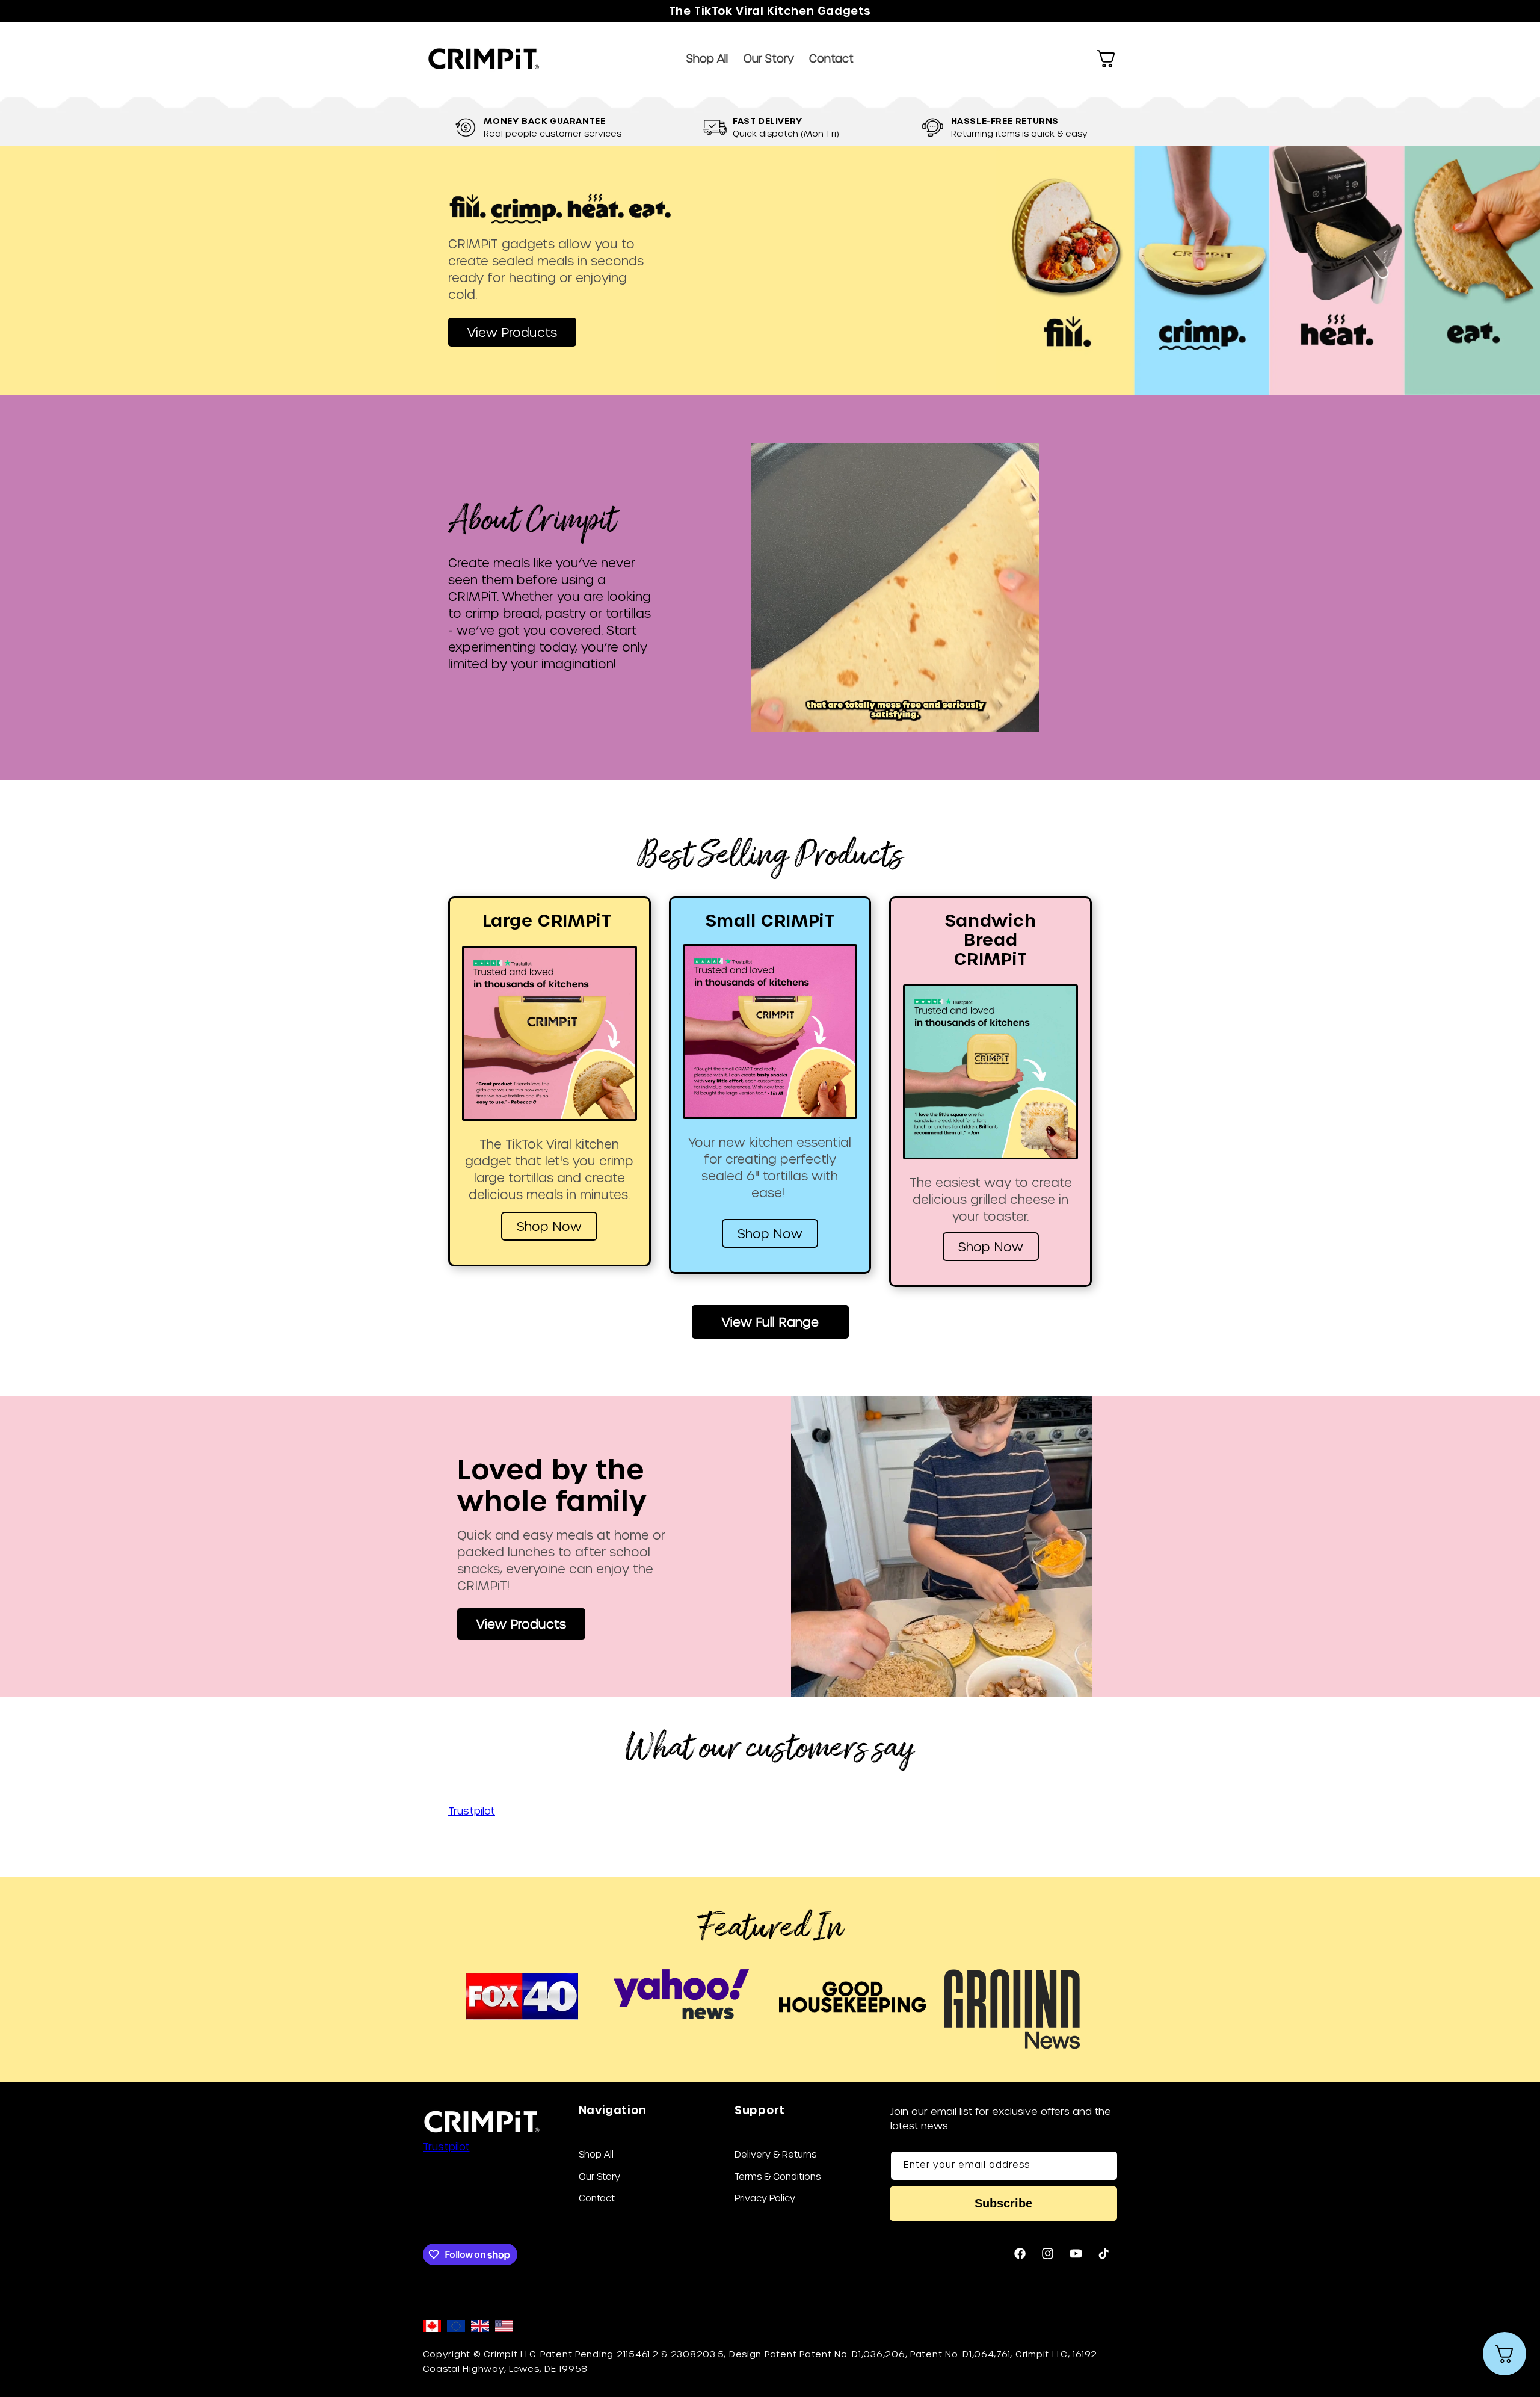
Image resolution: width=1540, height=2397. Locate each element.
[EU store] (456, 2327)
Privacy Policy (765, 2198)
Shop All (596, 2155)
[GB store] (480, 2327)
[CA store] (432, 2327)
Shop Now (549, 1226)
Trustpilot (472, 1810)
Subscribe (1003, 2203)
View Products (512, 332)
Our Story (599, 2176)
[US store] (504, 2327)
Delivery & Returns (775, 2155)
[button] (1106, 59)
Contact (597, 2198)
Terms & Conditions (778, 2176)
